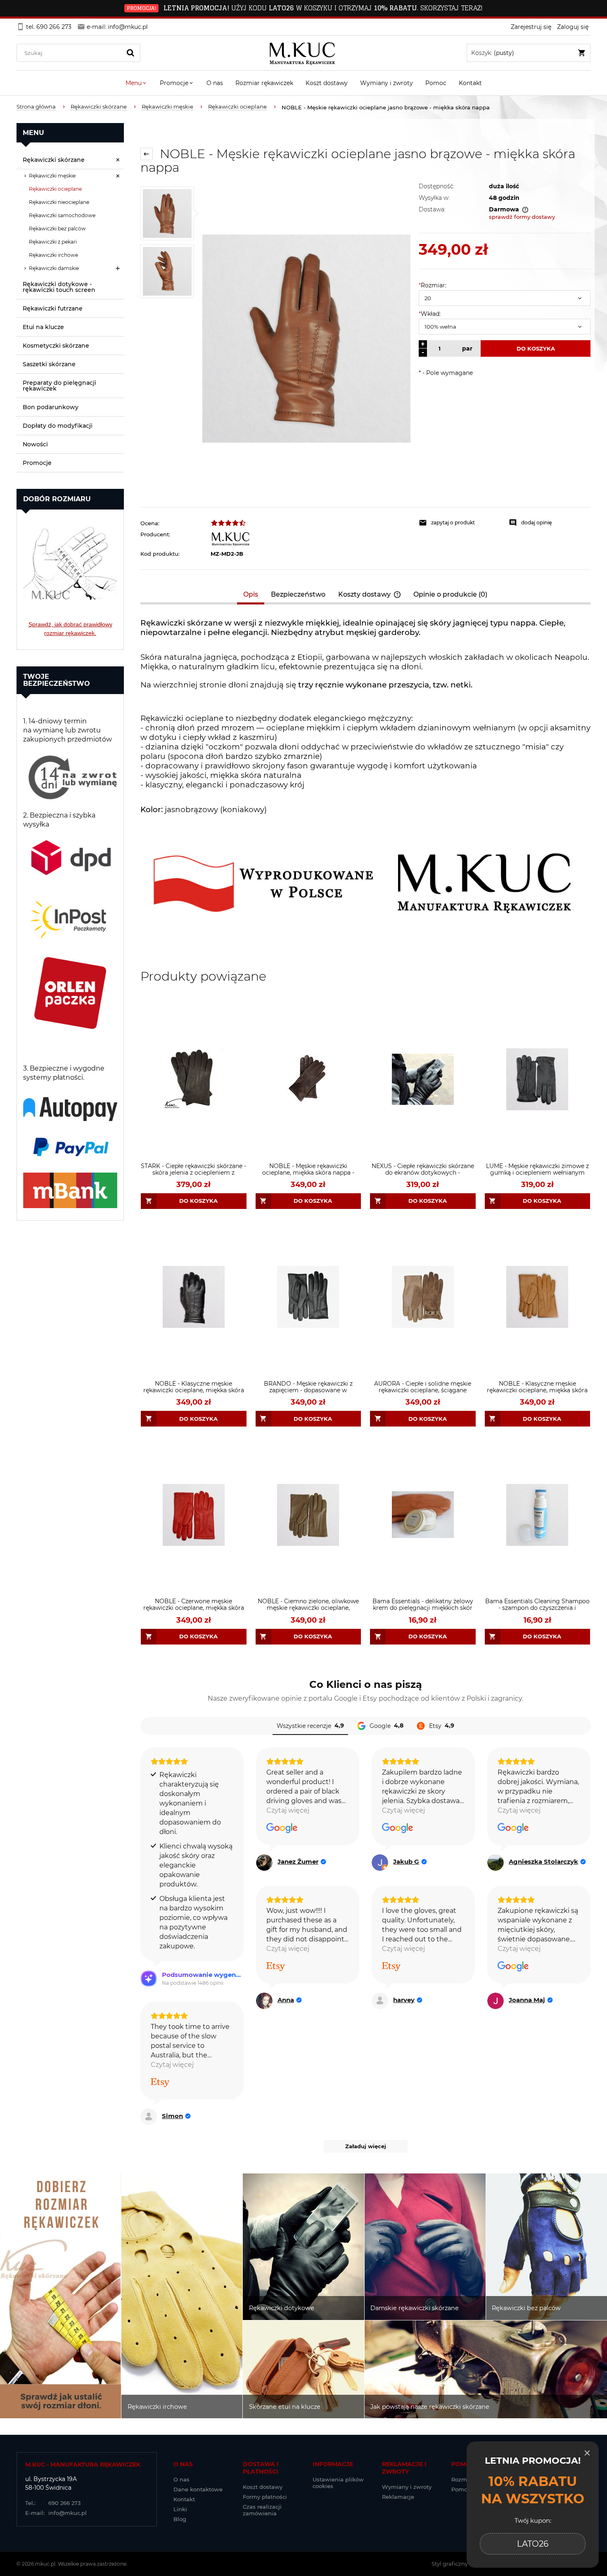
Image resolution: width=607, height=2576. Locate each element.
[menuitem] (136, 83)
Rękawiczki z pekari (53, 242)
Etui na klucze (43, 327)
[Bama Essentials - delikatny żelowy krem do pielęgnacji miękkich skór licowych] (423, 1515)
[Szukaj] (130, 53)
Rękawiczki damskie (54, 268)
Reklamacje (398, 2497)
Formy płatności (265, 2497)
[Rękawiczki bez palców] (547, 2247)
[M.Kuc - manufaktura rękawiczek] (311, 539)
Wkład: (430, 314)
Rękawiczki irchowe (53, 255)
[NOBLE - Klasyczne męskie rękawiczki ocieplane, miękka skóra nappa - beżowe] (538, 1297)
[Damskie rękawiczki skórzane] (425, 2247)
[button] (460, 523)
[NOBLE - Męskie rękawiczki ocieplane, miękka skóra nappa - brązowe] (308, 1079)
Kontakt (184, 2499)
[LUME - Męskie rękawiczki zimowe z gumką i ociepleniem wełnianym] (538, 1079)
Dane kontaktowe (198, 2489)
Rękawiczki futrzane (53, 308)
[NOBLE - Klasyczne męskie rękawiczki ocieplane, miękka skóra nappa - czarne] (194, 1297)
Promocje (37, 463)
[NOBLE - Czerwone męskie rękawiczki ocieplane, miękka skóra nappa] (194, 1515)
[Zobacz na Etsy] (276, 1967)
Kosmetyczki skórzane (56, 346)
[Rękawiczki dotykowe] (303, 2247)
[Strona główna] (304, 53)
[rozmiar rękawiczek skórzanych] (70, 558)
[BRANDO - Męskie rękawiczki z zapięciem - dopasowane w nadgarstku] (308, 1297)
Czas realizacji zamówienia (262, 2510)
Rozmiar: (433, 285)
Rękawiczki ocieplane (55, 189)
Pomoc (461, 2489)
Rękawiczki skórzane (54, 160)
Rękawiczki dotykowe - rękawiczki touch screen (59, 287)
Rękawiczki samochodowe (62, 215)
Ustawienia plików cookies (338, 2483)
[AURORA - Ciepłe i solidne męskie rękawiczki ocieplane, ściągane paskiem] (423, 1297)
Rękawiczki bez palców (57, 229)
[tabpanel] (365, 782)
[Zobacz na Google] (282, 1828)
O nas (181, 2479)
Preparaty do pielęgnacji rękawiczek (59, 386)
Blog (180, 2519)
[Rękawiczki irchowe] (182, 2296)
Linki (180, 2509)
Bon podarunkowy (51, 407)
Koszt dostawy (263, 2487)
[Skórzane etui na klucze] (303, 2370)
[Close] (587, 2453)
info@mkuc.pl (56, 2513)
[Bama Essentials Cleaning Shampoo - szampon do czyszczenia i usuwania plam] (538, 1515)
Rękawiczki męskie (52, 176)
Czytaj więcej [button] (288, 1810)
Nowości (35, 444)
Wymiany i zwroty (407, 2487)
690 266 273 (53, 2503)
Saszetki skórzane (49, 364)
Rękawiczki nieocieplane (59, 202)
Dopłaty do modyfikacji (58, 426)
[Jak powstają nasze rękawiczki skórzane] (486, 2370)
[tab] (251, 594)
